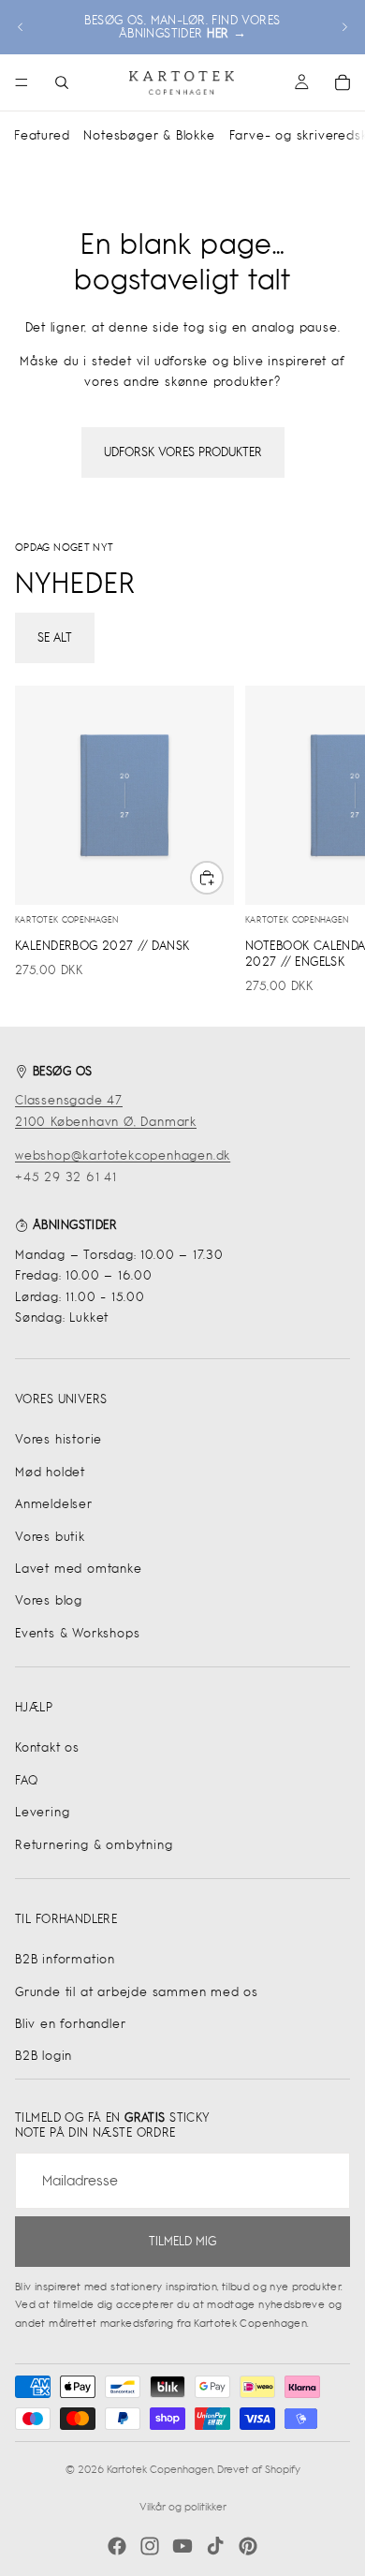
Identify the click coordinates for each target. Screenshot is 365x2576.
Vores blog (49, 1600)
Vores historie (58, 1439)
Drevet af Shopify (259, 2469)
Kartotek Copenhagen (160, 2469)
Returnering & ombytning (94, 1845)
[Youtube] (182, 2546)
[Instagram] (150, 2546)
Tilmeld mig (182, 2241)
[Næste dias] (344, 27)
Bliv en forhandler (70, 2024)
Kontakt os (47, 1747)
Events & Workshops (77, 1633)
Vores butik (50, 1537)
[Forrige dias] (21, 27)
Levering (42, 1812)
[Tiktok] (215, 2546)
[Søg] (62, 82)
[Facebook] (117, 2546)
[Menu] (22, 82)
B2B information (65, 1959)
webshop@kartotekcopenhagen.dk (123, 1155)
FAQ (26, 1780)
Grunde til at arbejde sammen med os (137, 1992)
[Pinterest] (248, 2546)
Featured (42, 135)
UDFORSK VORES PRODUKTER (183, 452)
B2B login (44, 2056)
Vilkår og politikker (183, 2507)
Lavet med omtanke (79, 1569)
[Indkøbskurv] (343, 82)
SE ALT (55, 637)
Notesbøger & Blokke (149, 135)
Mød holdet (50, 1472)
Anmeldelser (54, 1504)
